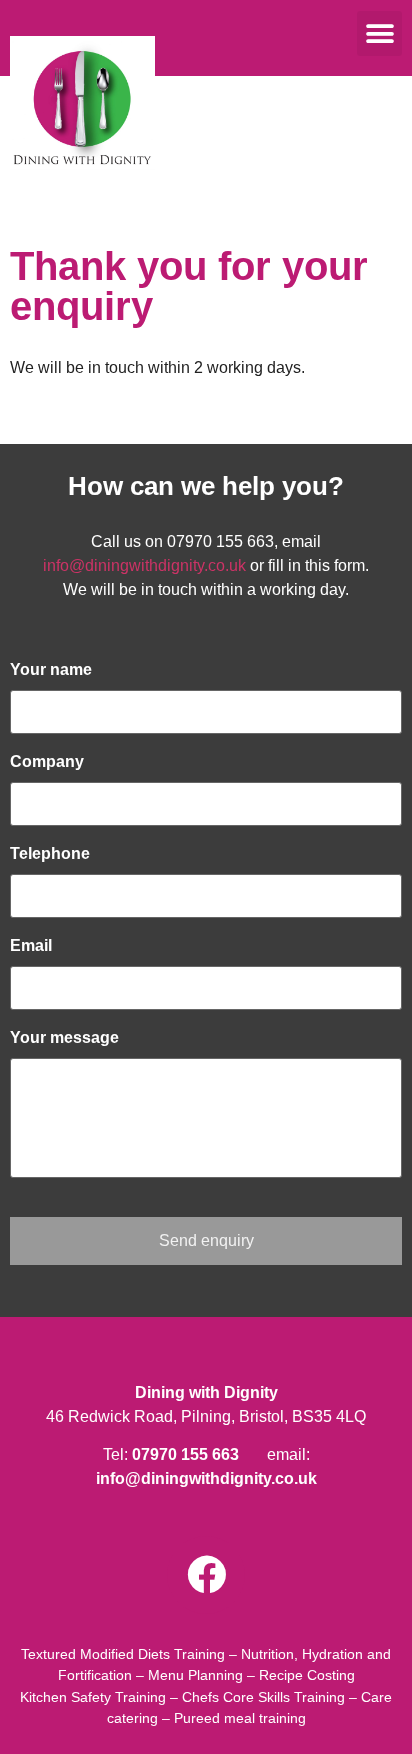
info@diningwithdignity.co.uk (144, 565)
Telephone (50, 853)
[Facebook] (206, 1575)
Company (47, 761)
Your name (51, 669)
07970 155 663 (185, 1454)
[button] (379, 33)
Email (31, 945)
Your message (64, 1037)
